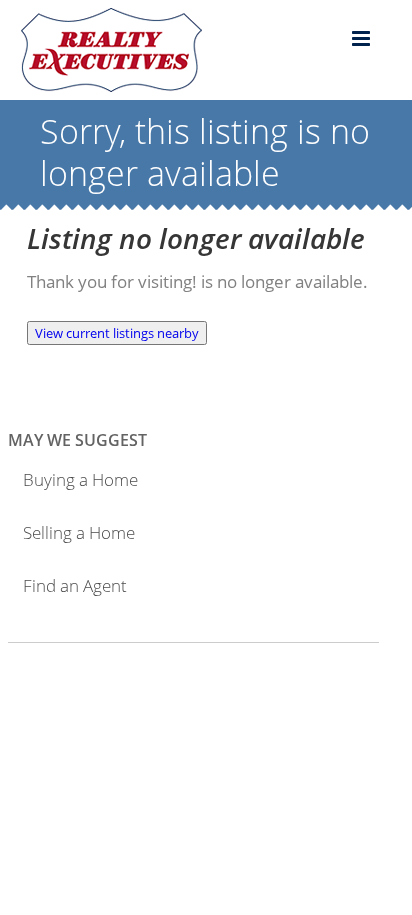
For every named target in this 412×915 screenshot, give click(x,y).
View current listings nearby (117, 333)
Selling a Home (79, 532)
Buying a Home (80, 479)
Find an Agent (75, 585)
